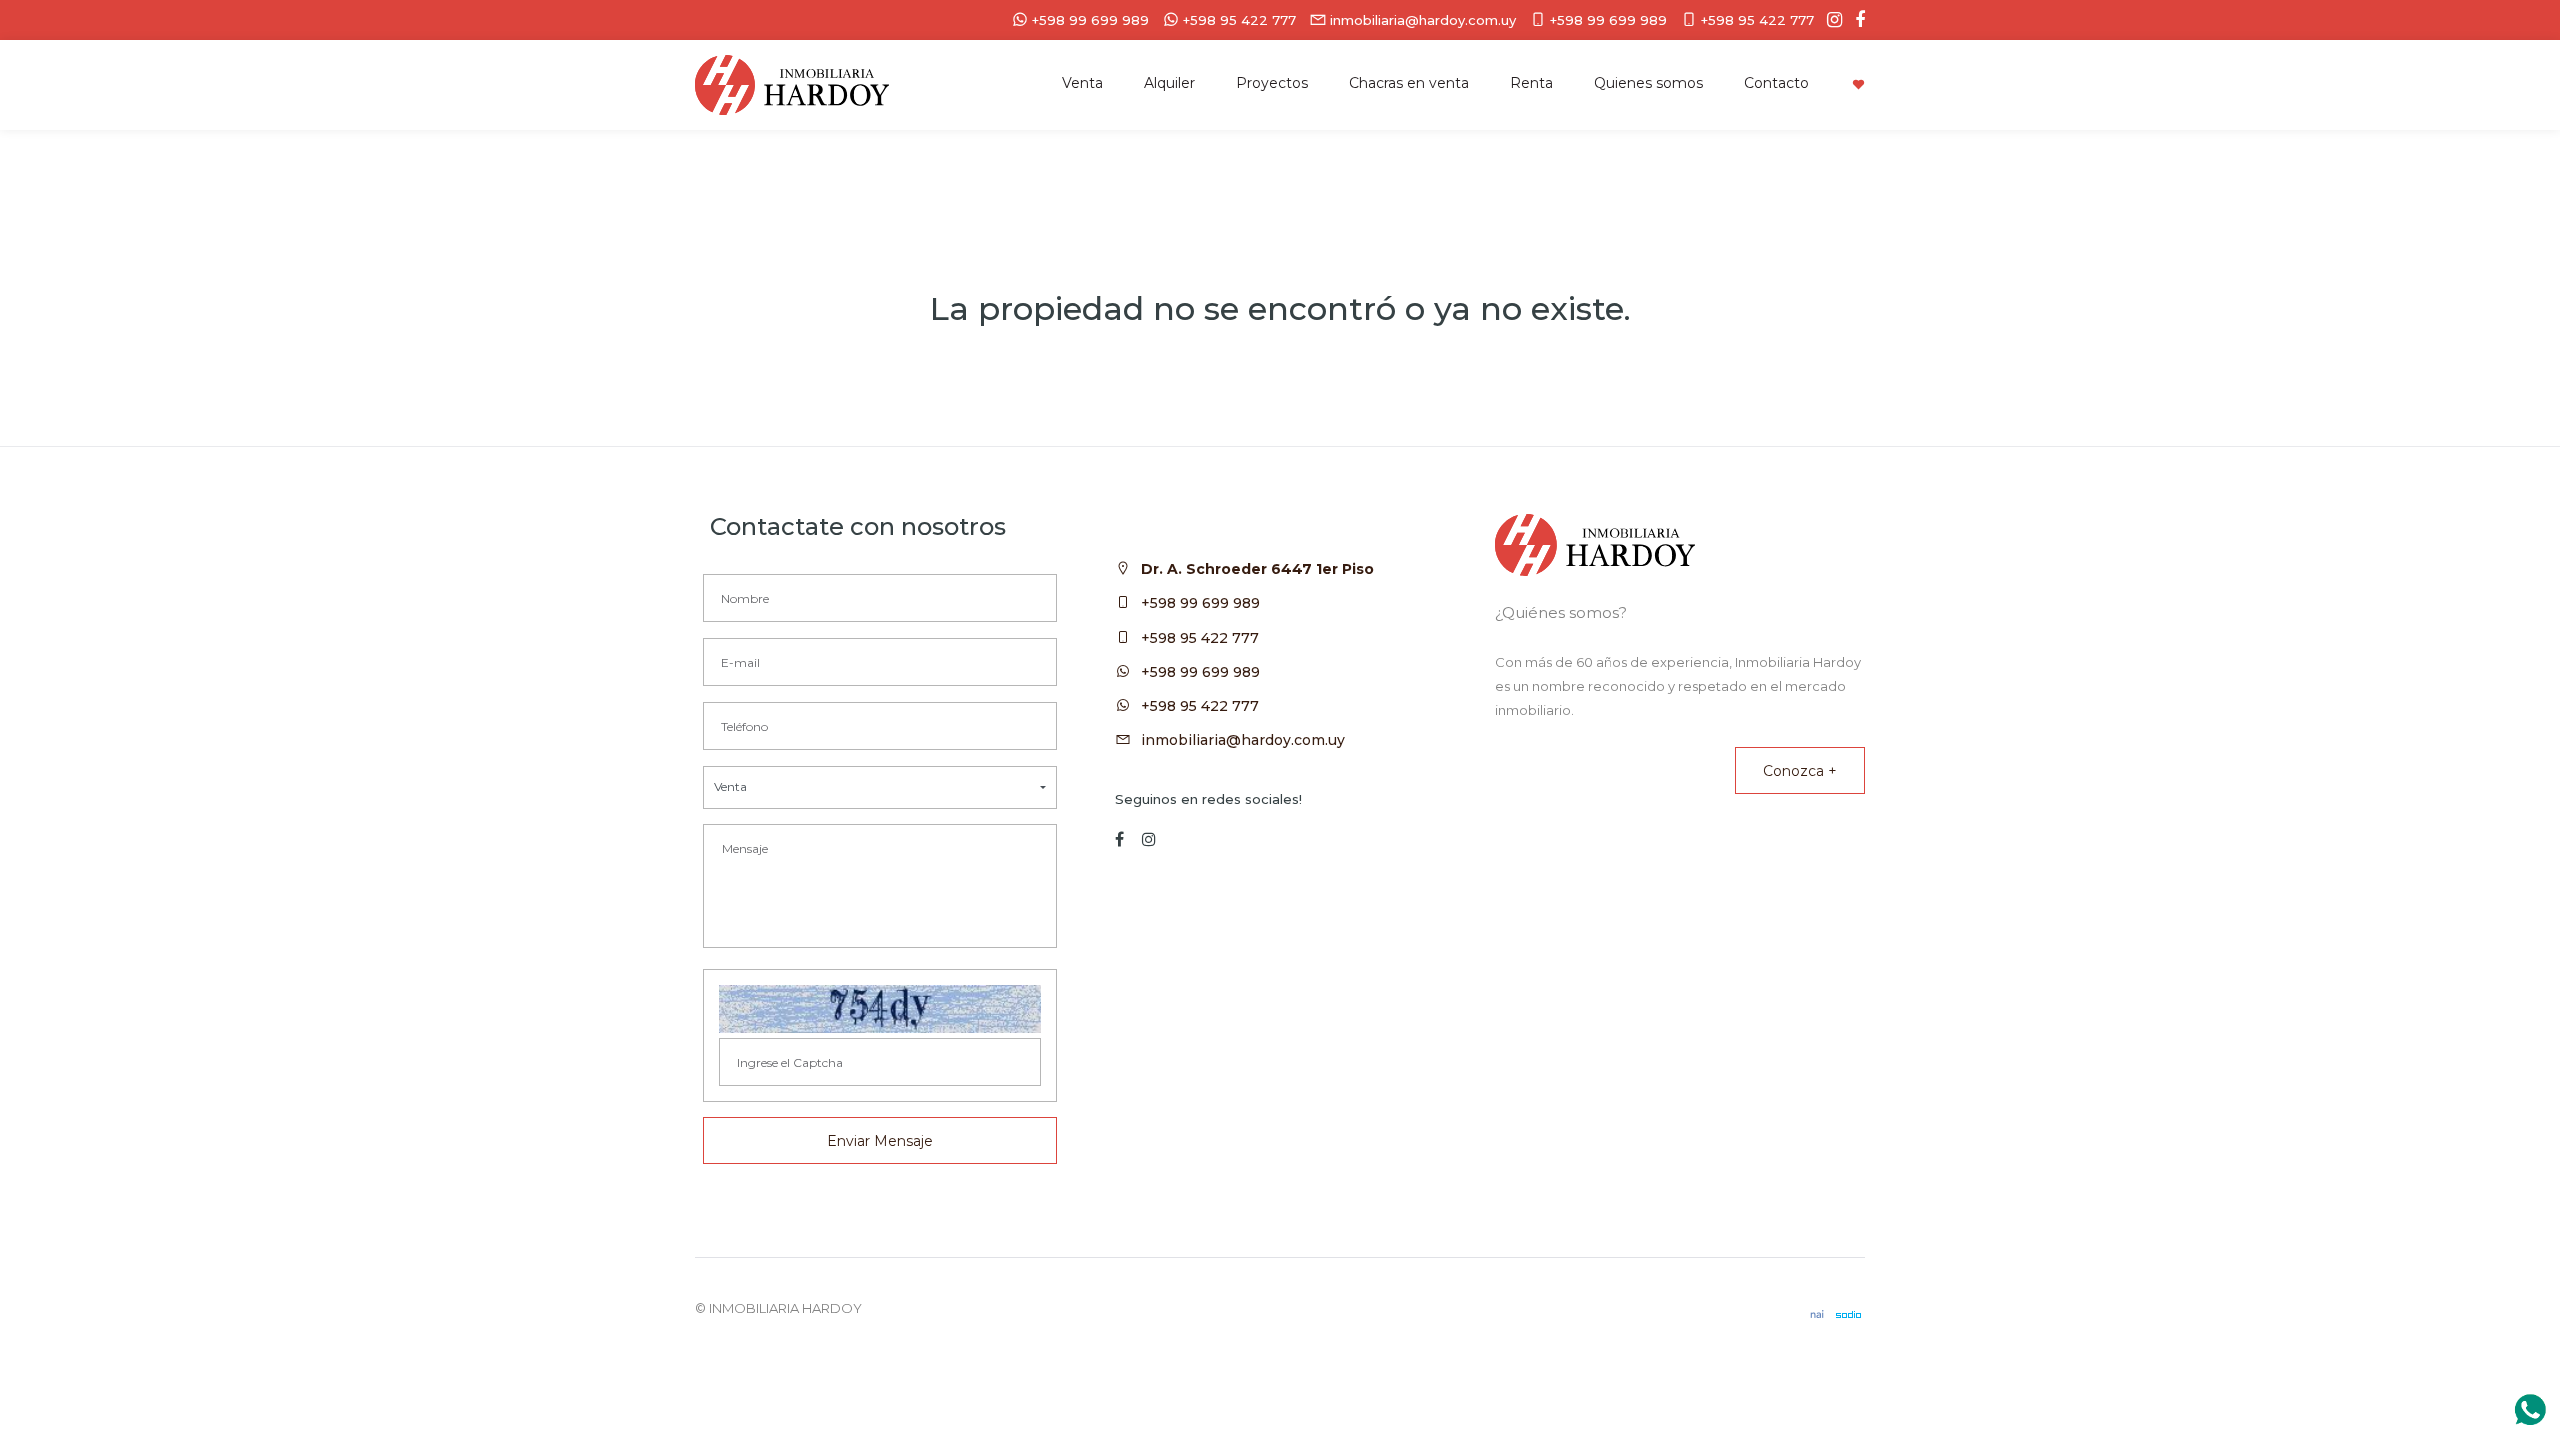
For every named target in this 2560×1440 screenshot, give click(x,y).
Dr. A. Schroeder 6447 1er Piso (1257, 569)
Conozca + (1800, 771)
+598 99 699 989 (1200, 603)
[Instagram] (1829, 20)
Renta (1531, 83)
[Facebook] (1855, 20)
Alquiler (1169, 83)
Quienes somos (1648, 83)
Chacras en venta (1409, 83)
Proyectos (1272, 83)
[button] (880, 787)
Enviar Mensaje (880, 1141)
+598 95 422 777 (1200, 638)
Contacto (1776, 83)
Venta (1082, 83)
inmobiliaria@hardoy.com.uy (1243, 740)
